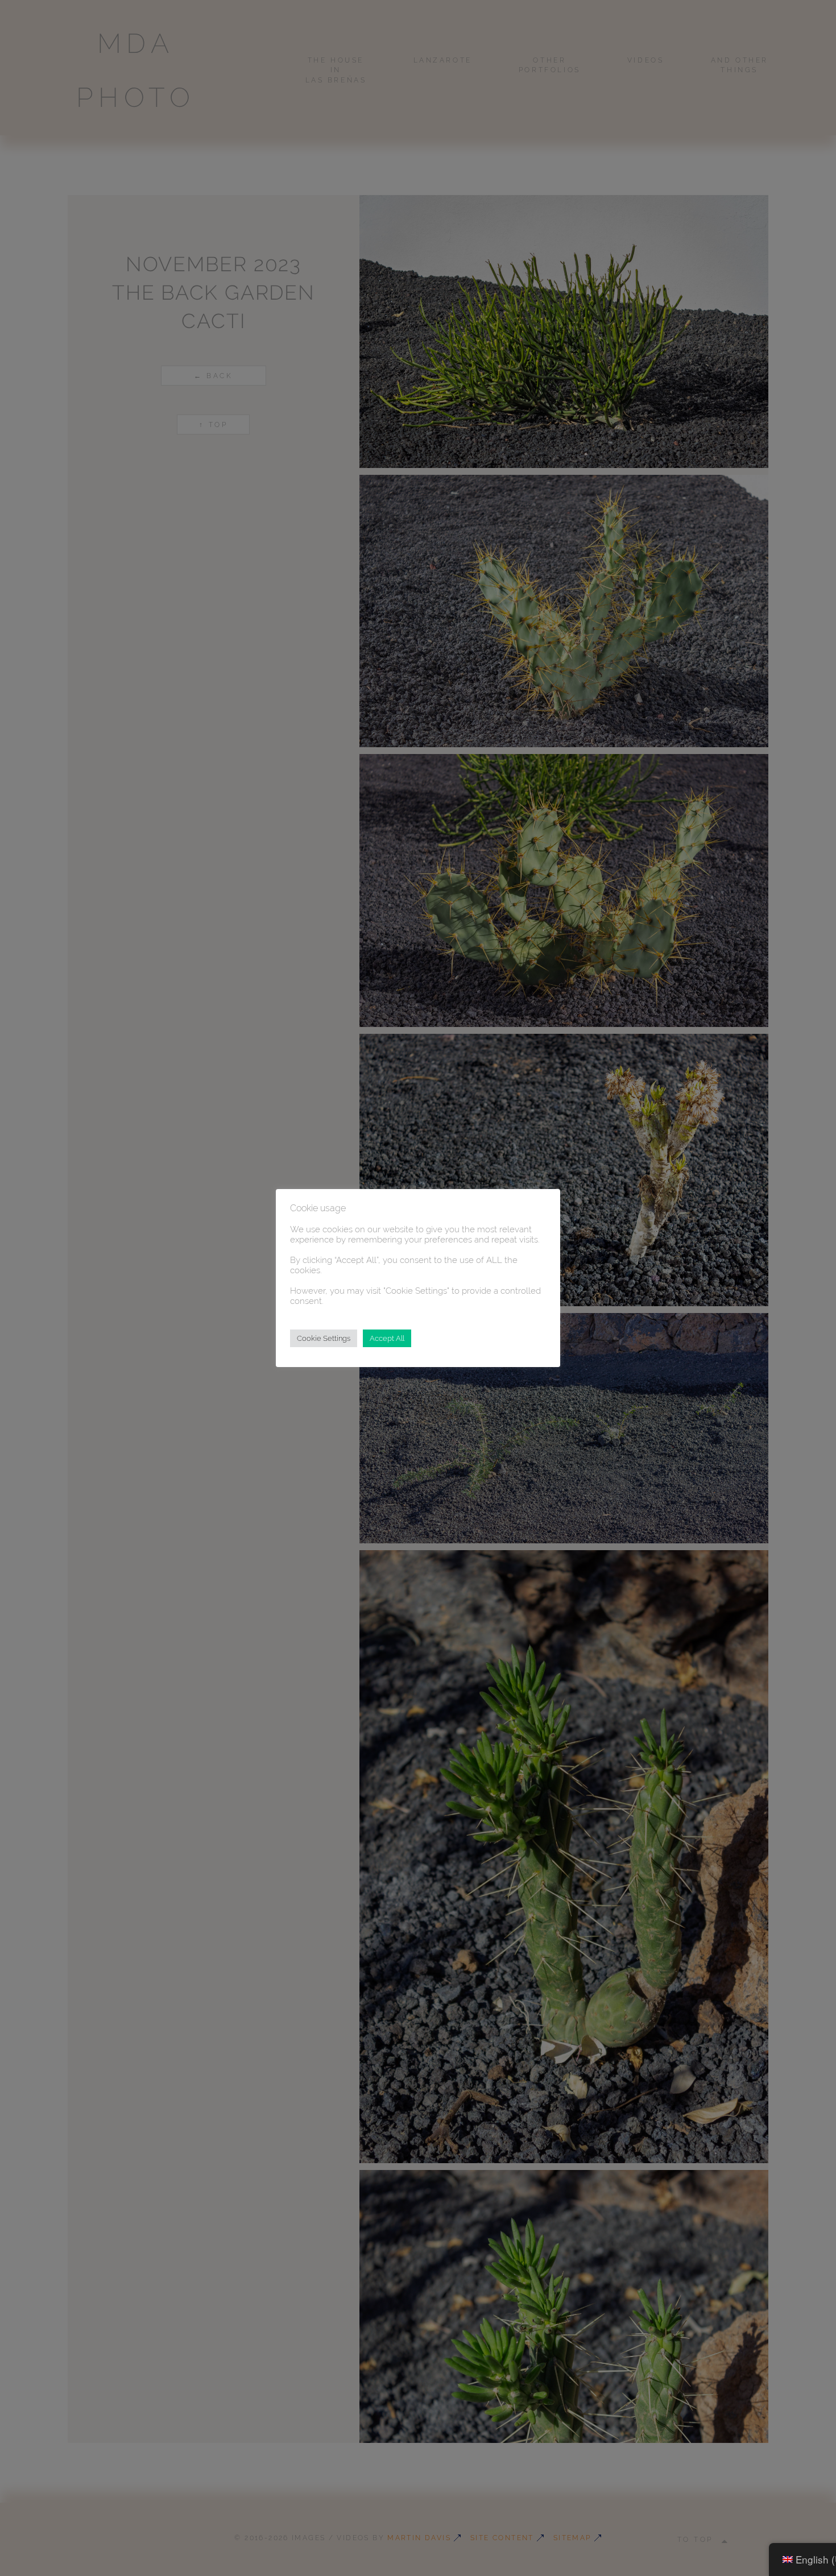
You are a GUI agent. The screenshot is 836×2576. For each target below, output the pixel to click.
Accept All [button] (387, 1338)
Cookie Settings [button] (324, 1338)
